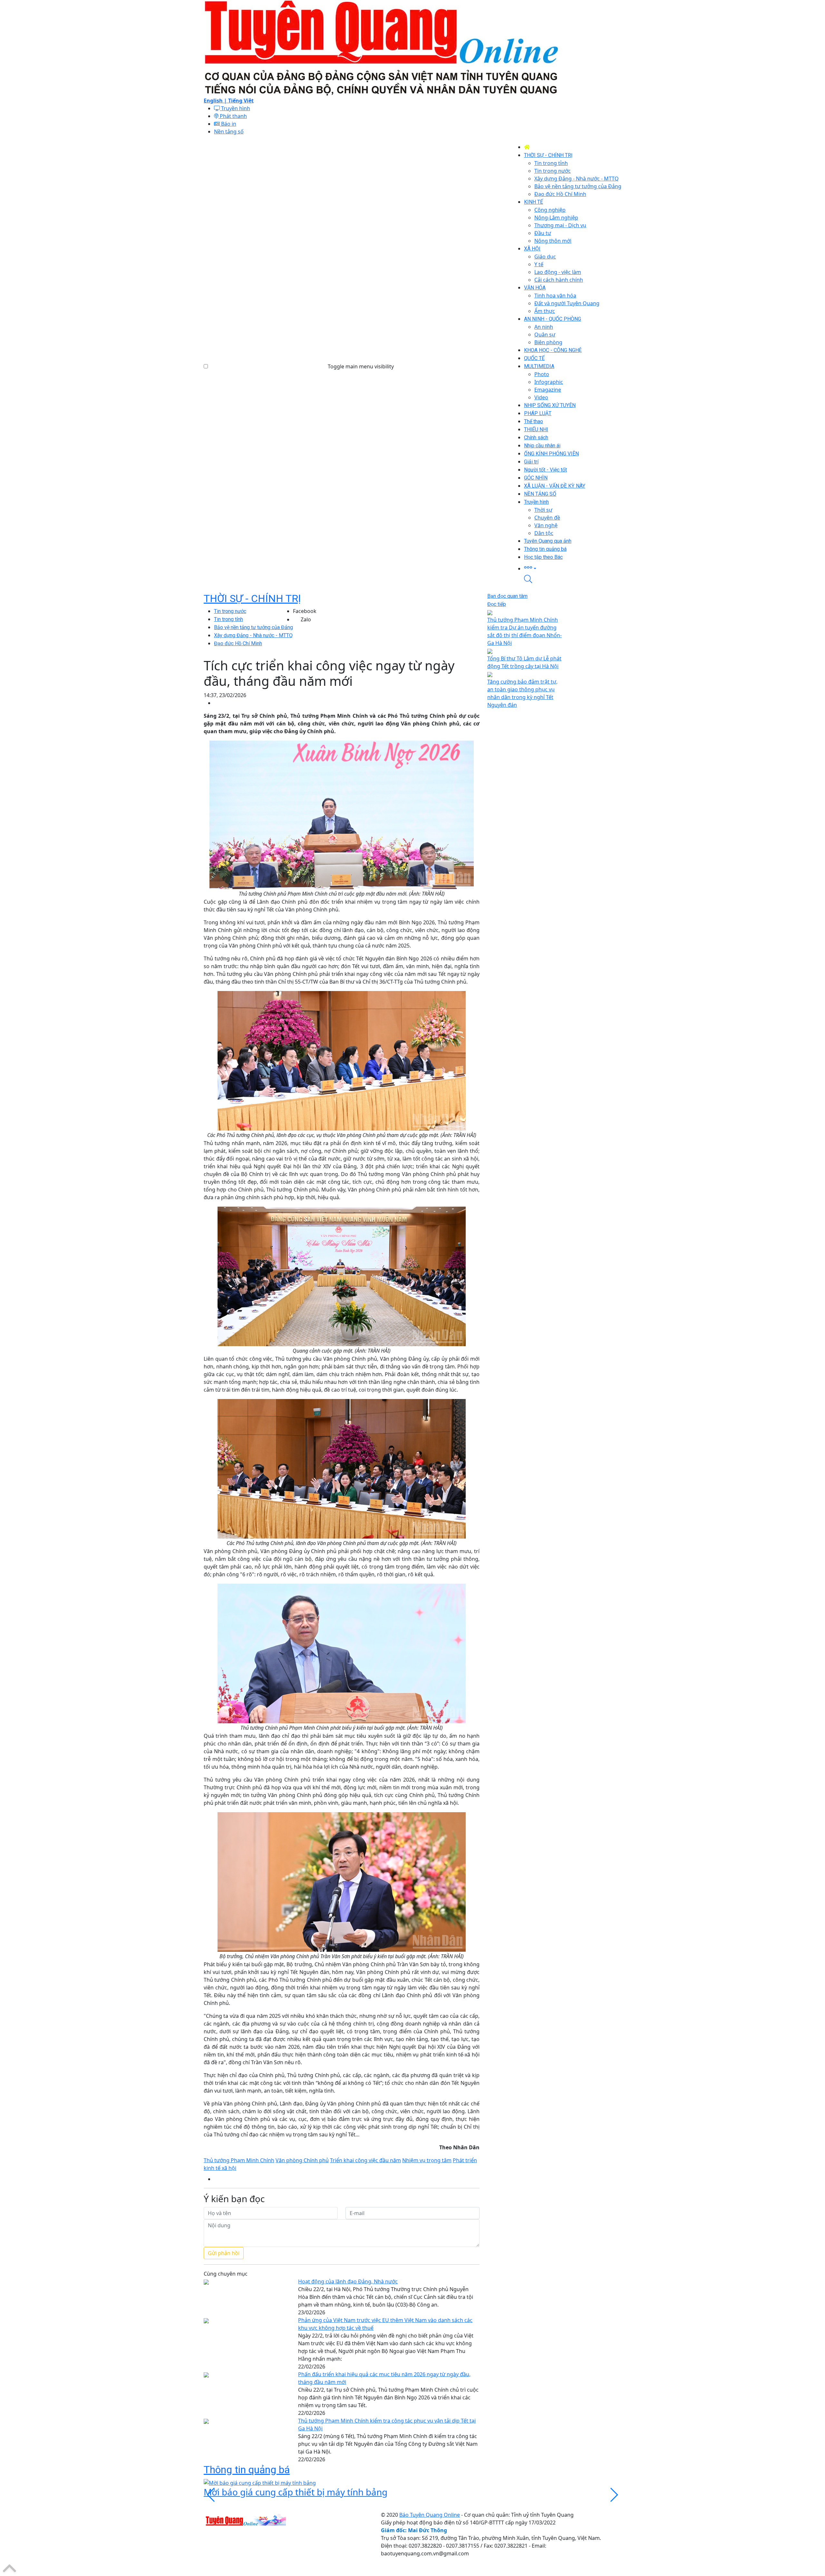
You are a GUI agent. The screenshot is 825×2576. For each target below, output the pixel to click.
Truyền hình (235, 108)
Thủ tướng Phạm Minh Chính (239, 2160)
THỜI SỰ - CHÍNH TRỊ (252, 598)
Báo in (228, 124)
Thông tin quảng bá (247, 2470)
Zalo (306, 619)
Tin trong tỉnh (228, 619)
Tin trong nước (230, 611)
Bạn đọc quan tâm (507, 596)
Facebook (305, 611)
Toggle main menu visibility (361, 366)
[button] (573, 568)
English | (216, 101)
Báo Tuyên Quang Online (430, 2515)
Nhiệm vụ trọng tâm (427, 2160)
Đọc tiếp (497, 604)
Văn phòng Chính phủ (302, 2160)
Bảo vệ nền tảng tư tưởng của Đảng (253, 627)
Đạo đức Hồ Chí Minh (238, 643)
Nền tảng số (229, 131)
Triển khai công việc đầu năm (365, 2160)
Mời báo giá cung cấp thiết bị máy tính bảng (296, 2492)
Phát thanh (233, 116)
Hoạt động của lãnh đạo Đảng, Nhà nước (348, 2281)
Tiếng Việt (241, 101)
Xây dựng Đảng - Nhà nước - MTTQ (253, 635)
